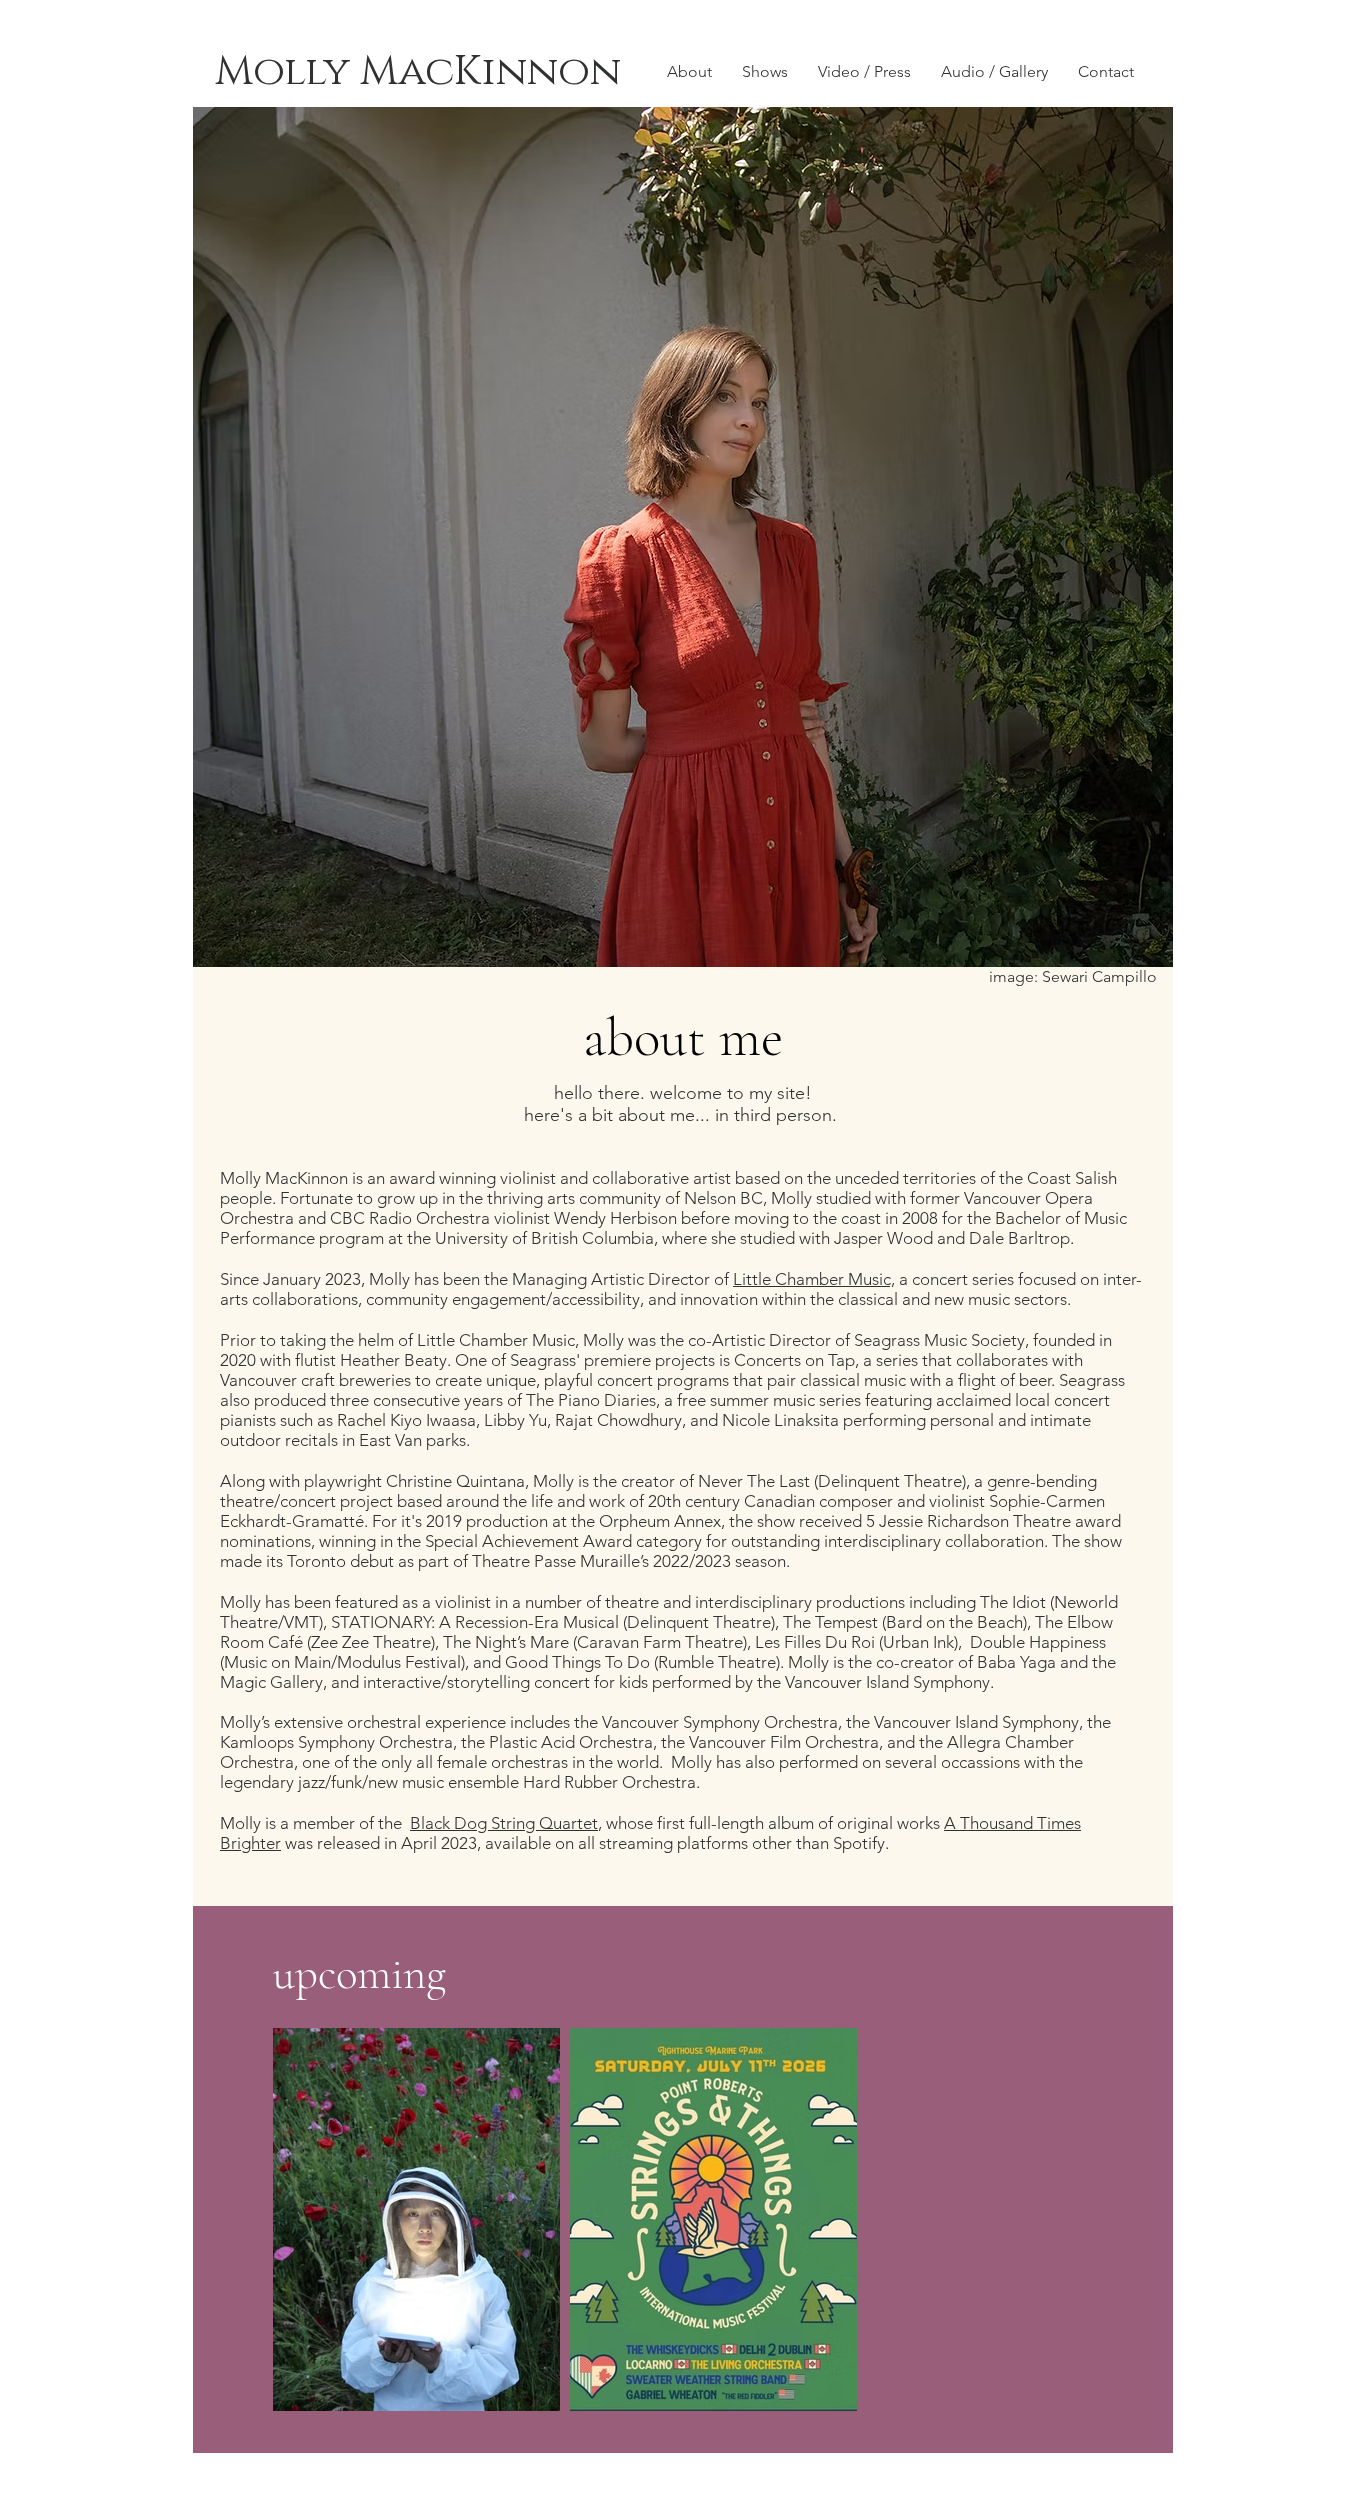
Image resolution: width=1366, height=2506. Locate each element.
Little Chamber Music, (814, 1279)
